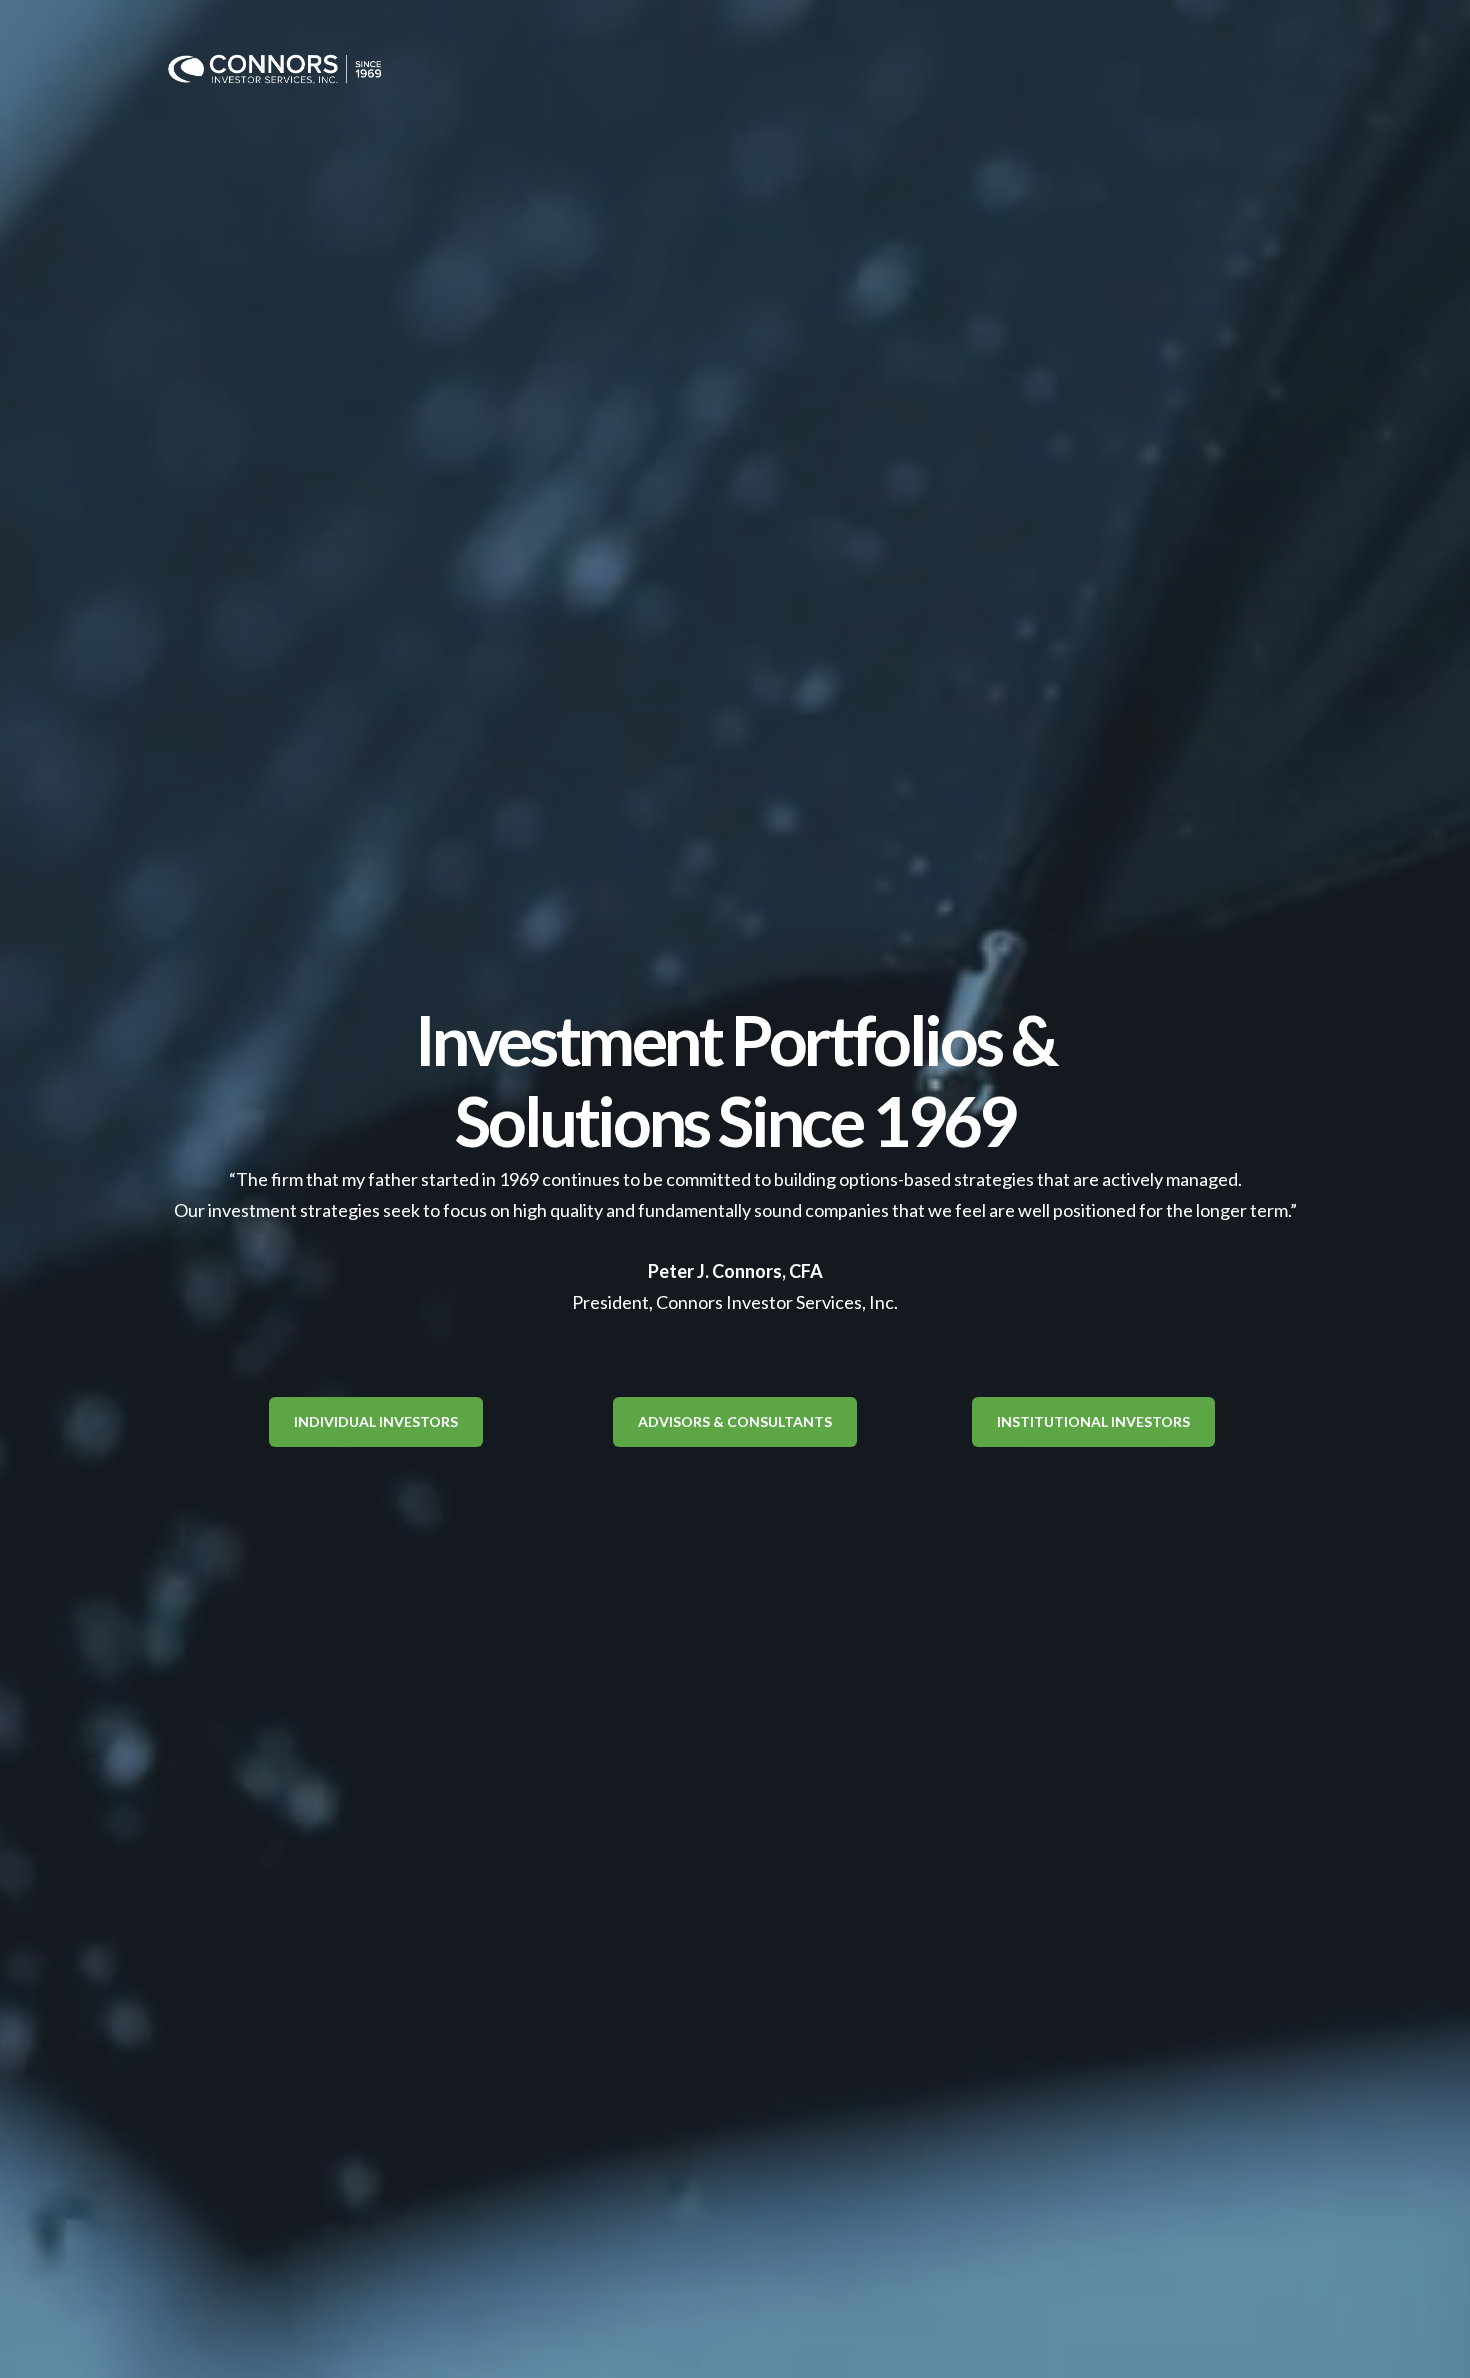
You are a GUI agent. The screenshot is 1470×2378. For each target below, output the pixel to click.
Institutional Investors (1093, 1421)
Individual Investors (376, 1421)
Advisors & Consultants (735, 1421)
